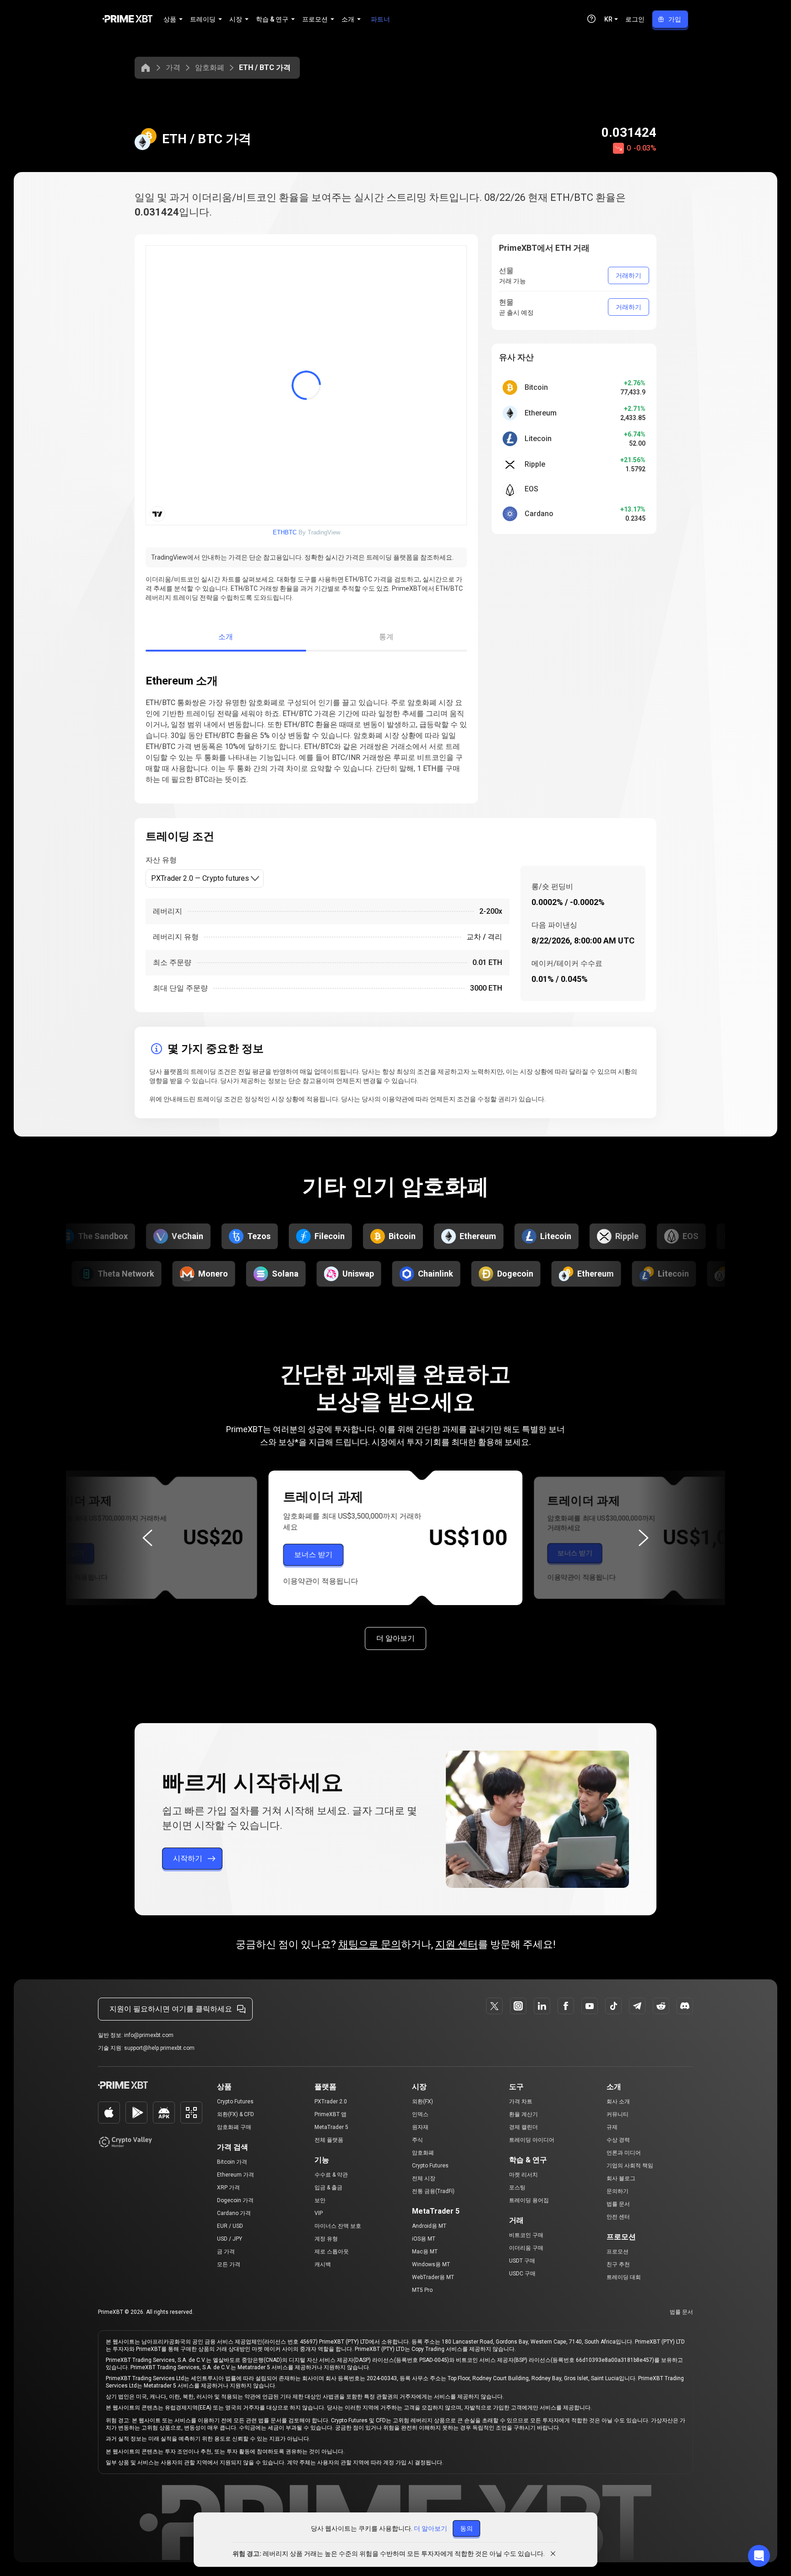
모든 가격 (229, 2264)
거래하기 (628, 275)
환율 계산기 (523, 2114)
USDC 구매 (522, 2274)
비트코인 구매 (526, 2235)
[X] (494, 2006)
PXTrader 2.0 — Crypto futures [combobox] (200, 878)
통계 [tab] (387, 637)
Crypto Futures (235, 2102)
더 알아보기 (395, 1638)
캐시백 (323, 2264)
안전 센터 (618, 2217)
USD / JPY (230, 2239)
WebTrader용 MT (433, 2277)
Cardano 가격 (234, 2213)
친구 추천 (618, 2264)
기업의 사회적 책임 (630, 2166)
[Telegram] (637, 2006)
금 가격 (226, 2252)
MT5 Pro (422, 2290)
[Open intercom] (759, 2556)
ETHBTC (285, 532)
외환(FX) (423, 2102)
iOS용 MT (424, 2239)
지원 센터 (457, 1944)
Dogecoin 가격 (235, 2200)
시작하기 (188, 1858)
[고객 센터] (591, 19)
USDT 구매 (522, 2261)
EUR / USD (230, 2226)
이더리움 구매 (526, 2248)
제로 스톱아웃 (332, 2252)
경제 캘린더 (523, 2127)
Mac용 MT (425, 2252)
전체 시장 (424, 2178)
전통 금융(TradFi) (433, 2191)
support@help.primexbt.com (159, 2048)
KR (608, 19)
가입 (675, 19)
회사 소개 (618, 2102)
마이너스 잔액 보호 (338, 2226)
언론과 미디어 (624, 2153)
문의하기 (618, 2191)
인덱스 (420, 2114)
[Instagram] (518, 2006)
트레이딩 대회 (624, 2277)
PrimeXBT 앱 (330, 2114)
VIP (319, 2213)
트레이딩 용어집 (529, 2200)
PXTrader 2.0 (331, 2102)
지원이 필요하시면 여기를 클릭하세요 (171, 2009)
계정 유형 (326, 2239)
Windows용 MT (431, 2264)
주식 (417, 2140)
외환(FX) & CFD (236, 2114)
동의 (466, 2528)
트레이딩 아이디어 (532, 2140)
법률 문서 (618, 2204)
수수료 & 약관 (331, 2175)
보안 (320, 2200)
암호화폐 (210, 67)
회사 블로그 (621, 2178)
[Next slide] (644, 1538)
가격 (173, 67)
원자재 (420, 2127)
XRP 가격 (228, 2188)
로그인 (635, 19)
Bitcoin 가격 (232, 2162)
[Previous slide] (147, 1538)
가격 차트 (521, 2102)
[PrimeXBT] (127, 19)
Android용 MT (429, 2226)
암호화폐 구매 (234, 2127)
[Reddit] (661, 2006)
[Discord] (685, 2006)
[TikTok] (613, 2006)
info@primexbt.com (149, 2035)
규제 (612, 2127)
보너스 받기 (66, 1553)
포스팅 (517, 2188)
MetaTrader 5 (331, 2127)
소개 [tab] (226, 637)
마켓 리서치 (523, 2175)
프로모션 (618, 2252)
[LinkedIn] (542, 2006)
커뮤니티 (618, 2114)
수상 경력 (618, 2140)
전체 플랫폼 (329, 2140)
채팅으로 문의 (370, 1944)
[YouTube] (590, 2006)
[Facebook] (566, 2006)
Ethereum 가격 (236, 2175)
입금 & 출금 (328, 2188)
